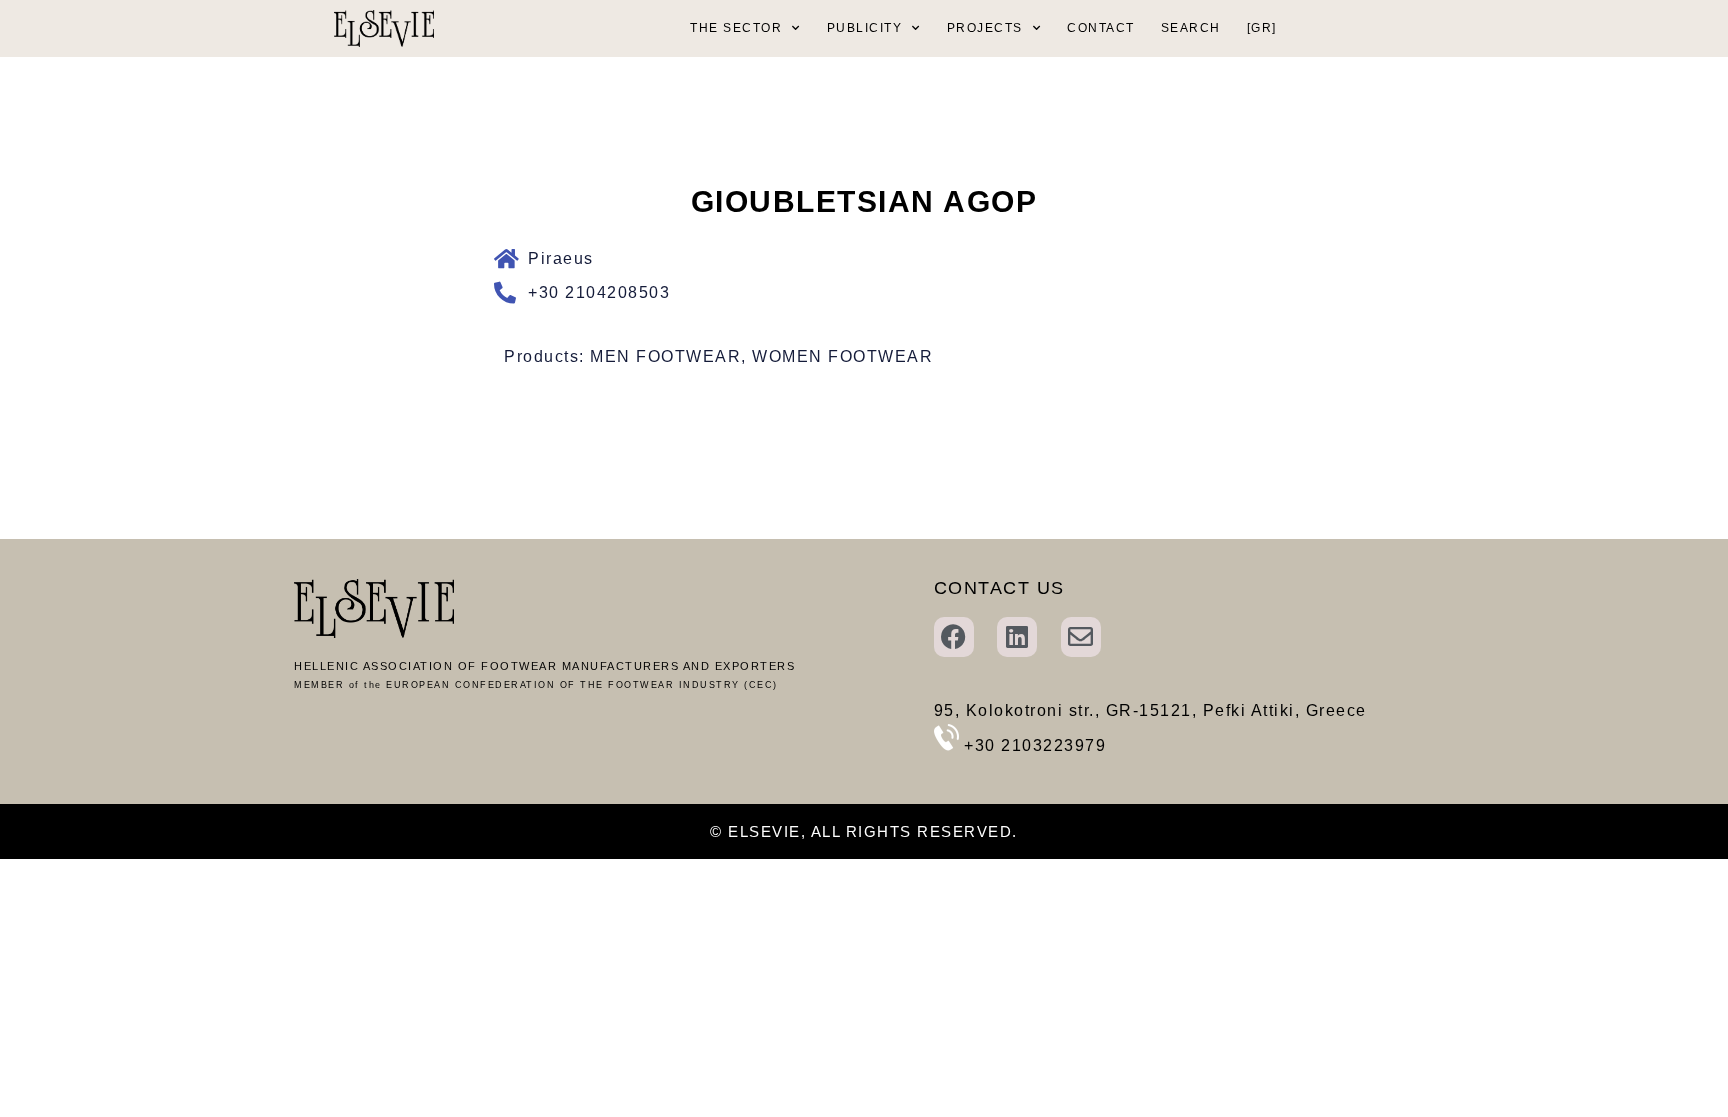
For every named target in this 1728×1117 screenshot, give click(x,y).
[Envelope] (1081, 637)
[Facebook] (954, 637)
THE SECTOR (736, 28)
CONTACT (1101, 28)
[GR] (1262, 28)
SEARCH (1191, 28)
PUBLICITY (865, 28)
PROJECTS (985, 28)
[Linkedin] (1017, 637)
